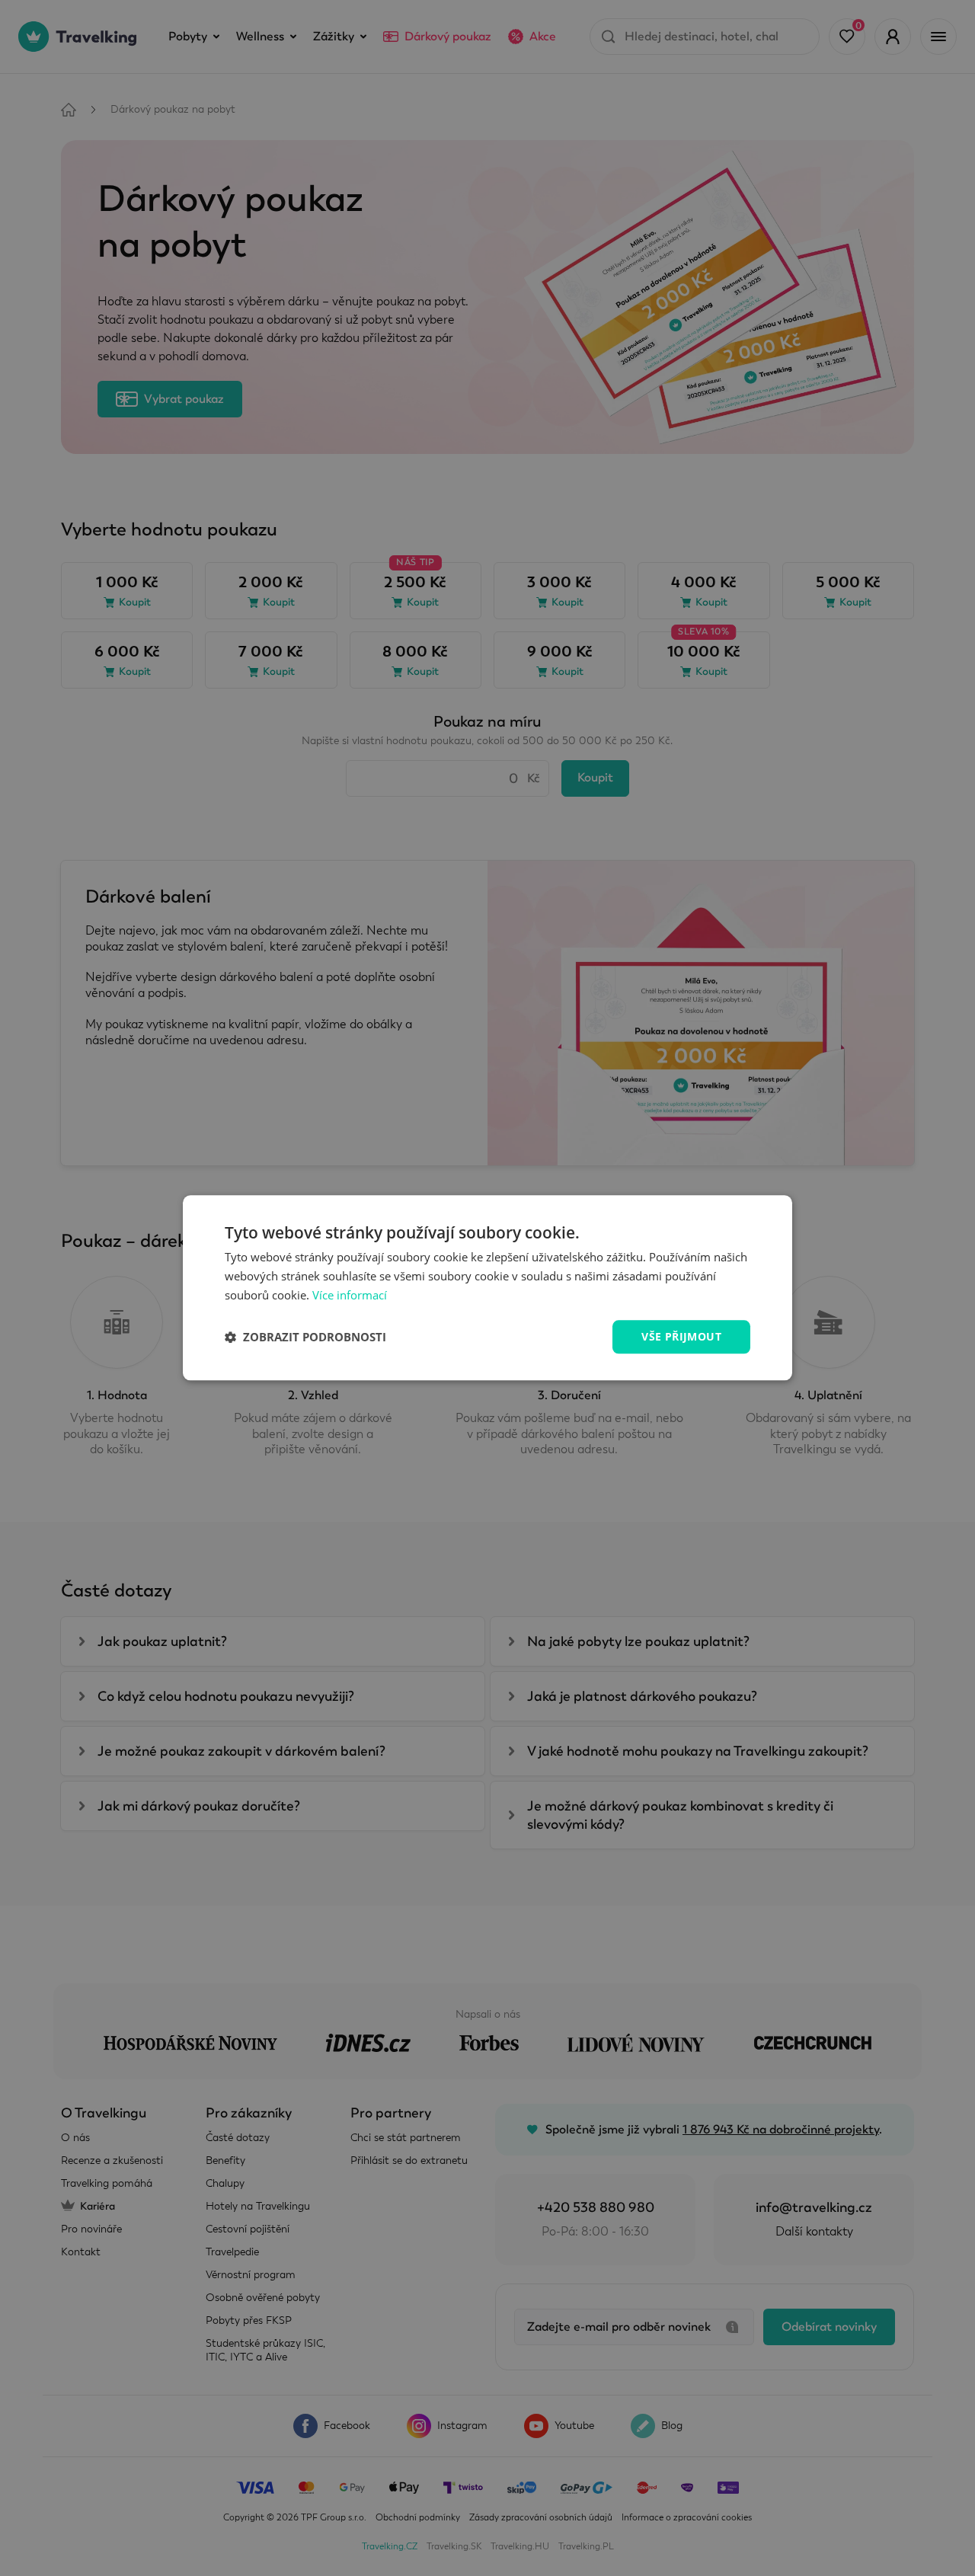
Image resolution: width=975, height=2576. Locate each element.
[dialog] (487, 1288)
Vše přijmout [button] (681, 1336)
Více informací (350, 1295)
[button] (305, 1337)
